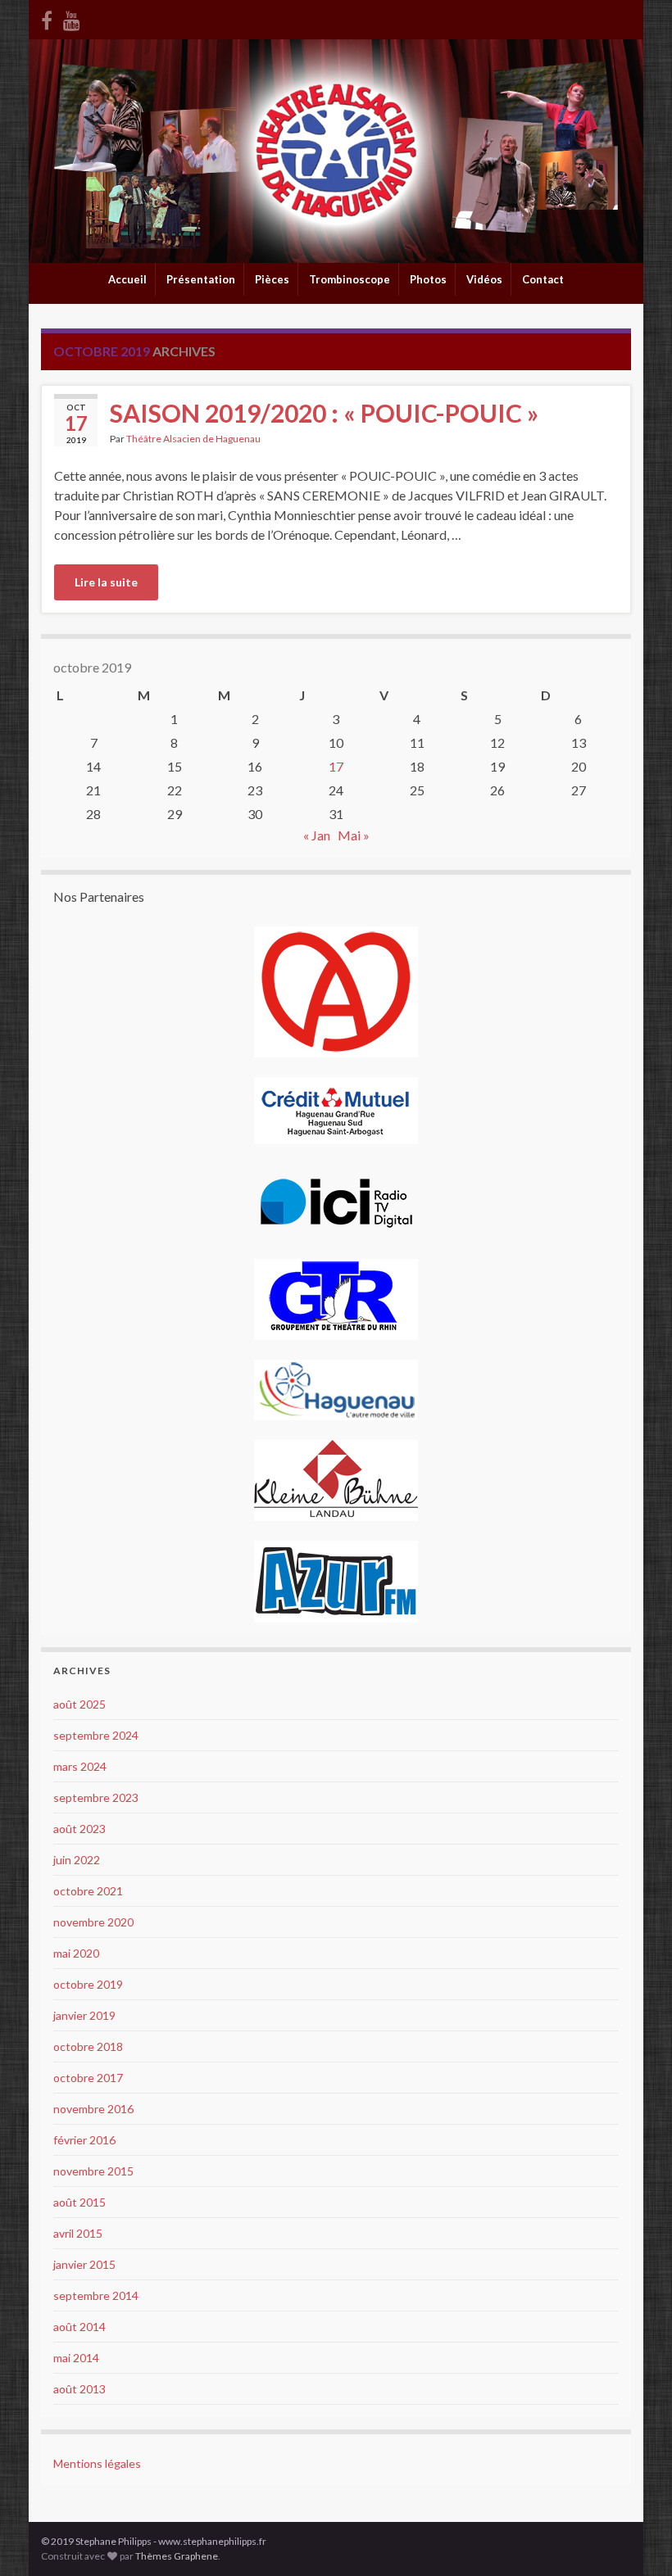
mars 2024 (80, 1766)
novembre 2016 (93, 2109)
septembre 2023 (96, 1797)
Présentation (201, 279)
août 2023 (79, 1829)
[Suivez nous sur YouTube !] (72, 18)
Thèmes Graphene (177, 2556)
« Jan (317, 835)
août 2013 (79, 2389)
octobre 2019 (88, 1984)
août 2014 (79, 2327)
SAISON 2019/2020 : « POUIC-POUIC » (324, 413)
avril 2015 (78, 2233)
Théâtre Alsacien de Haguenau (193, 439)
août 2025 (79, 1704)
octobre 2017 (88, 2078)
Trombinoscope (350, 279)
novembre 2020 (93, 1922)
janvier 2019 (84, 2015)
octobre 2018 (88, 2046)
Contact (543, 279)
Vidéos (484, 279)
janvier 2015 (84, 2264)
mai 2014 (76, 2358)
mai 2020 (76, 1953)
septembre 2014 (96, 2295)
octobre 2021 (88, 1891)
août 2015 (79, 2202)
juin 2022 (77, 1860)
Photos (428, 279)
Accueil (127, 279)
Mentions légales (97, 2463)
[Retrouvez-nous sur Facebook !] (47, 18)
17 (336, 766)
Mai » (354, 835)
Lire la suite (106, 582)
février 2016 (84, 2140)
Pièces (272, 279)
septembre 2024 (96, 1735)
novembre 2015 (93, 2171)
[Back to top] (635, 2539)
